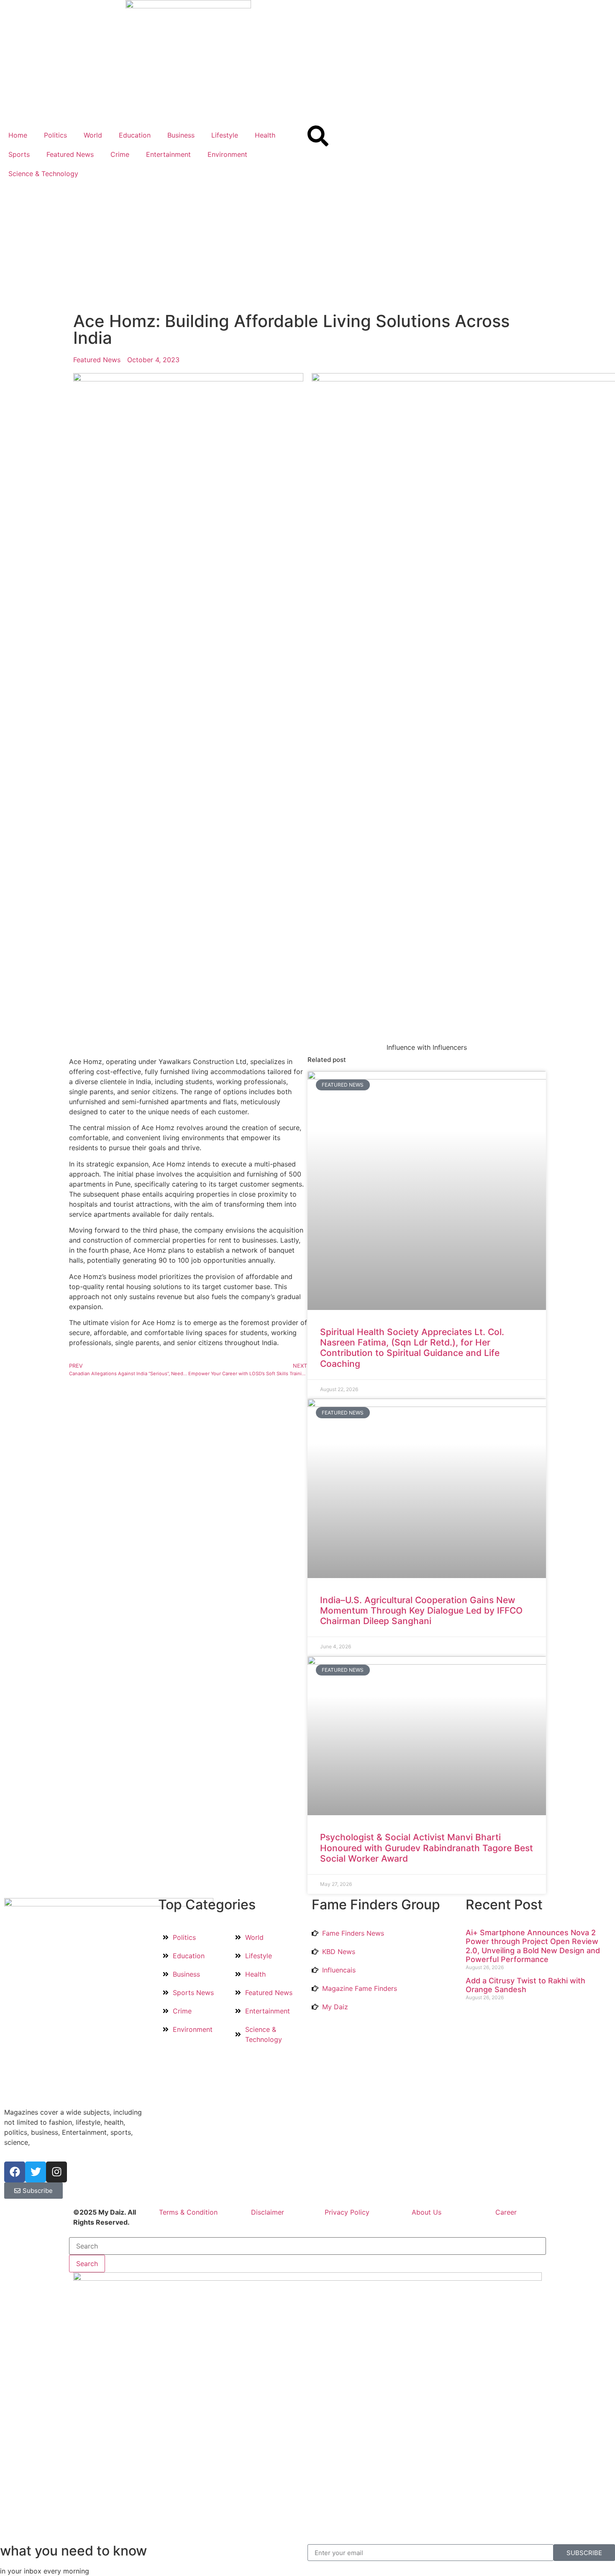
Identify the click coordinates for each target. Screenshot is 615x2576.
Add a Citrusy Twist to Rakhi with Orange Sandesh (525, 1985)
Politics (55, 135)
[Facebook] (15, 2172)
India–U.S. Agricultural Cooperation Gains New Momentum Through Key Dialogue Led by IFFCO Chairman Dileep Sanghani (421, 1610)
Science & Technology (43, 174)
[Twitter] (36, 2172)
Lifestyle (225, 135)
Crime (120, 154)
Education (135, 135)
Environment (227, 154)
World (93, 135)
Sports (19, 154)
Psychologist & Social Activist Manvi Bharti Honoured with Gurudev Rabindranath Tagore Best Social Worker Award (427, 1848)
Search (87, 2264)
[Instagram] (56, 2172)
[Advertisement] (307, 246)
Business (181, 135)
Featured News (70, 154)
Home (18, 135)
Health (265, 135)
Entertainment (168, 154)
